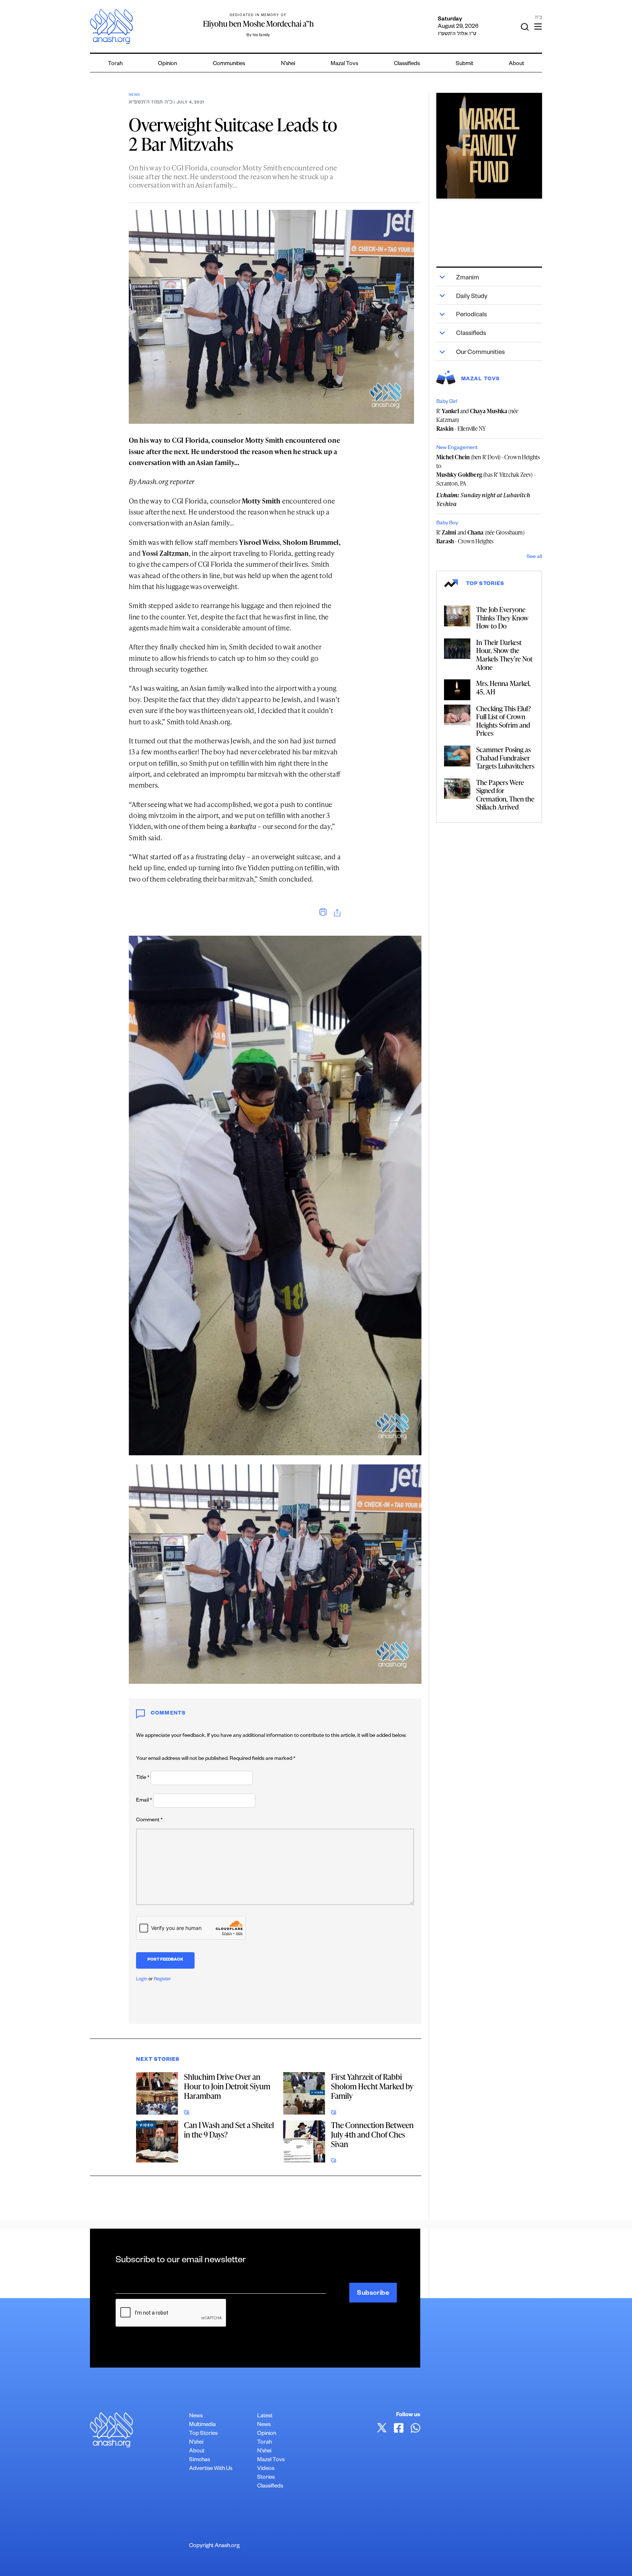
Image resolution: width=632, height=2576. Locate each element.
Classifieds (407, 64)
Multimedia (202, 2425)
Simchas (200, 2460)
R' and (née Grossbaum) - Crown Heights (480, 537)
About (516, 64)
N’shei (288, 64)
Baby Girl (447, 402)
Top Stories (203, 2434)
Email (144, 1801)
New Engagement (457, 448)
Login (142, 1980)
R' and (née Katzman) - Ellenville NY (477, 420)
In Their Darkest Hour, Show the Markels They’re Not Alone (504, 655)
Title (143, 1778)
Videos (266, 2469)
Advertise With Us (211, 2469)
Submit (464, 64)
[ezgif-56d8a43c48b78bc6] (489, 146)
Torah (115, 64)
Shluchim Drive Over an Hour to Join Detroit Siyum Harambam (227, 2086)
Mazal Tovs (344, 64)
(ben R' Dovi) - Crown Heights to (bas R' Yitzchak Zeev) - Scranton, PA (488, 470)
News (134, 95)
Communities (229, 64)
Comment (149, 1821)
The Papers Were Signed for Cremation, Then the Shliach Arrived (505, 795)
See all (534, 557)
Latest (265, 2416)
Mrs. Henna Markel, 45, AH (503, 687)
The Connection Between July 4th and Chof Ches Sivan (372, 2134)
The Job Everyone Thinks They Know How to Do (502, 618)
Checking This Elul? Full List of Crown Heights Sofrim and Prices (503, 721)
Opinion (168, 64)
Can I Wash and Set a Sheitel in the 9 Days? (229, 2130)
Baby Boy (447, 524)
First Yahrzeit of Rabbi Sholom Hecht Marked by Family (372, 2086)
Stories (266, 2478)
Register (163, 1980)
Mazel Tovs (271, 2460)
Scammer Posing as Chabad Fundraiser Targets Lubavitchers (505, 758)
